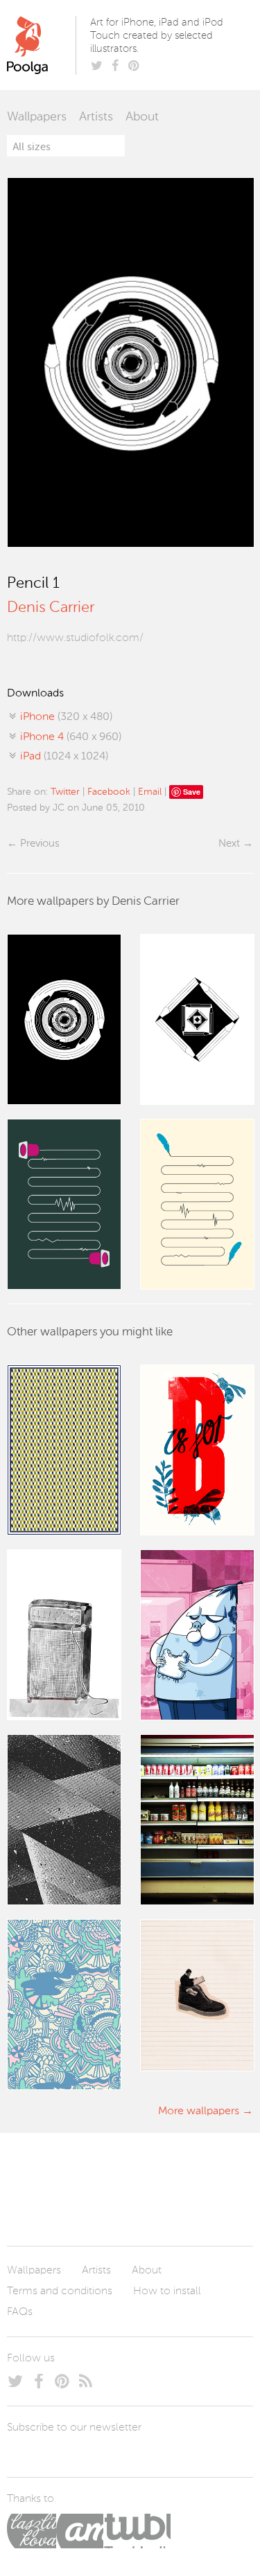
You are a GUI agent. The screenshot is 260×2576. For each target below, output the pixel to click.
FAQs (20, 2312)
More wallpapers (199, 2111)
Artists (96, 117)
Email (150, 792)
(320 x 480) (66, 717)
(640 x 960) (71, 737)
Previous (40, 844)
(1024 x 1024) (64, 757)
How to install (167, 2291)
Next (229, 844)
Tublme (137, 2531)
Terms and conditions (60, 2291)
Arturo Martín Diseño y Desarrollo (80, 2531)
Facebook (109, 792)
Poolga (44, 45)
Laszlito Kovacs (32, 2531)
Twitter (65, 792)
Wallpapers (37, 117)
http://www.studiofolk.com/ (75, 638)
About (142, 117)
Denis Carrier (51, 608)
